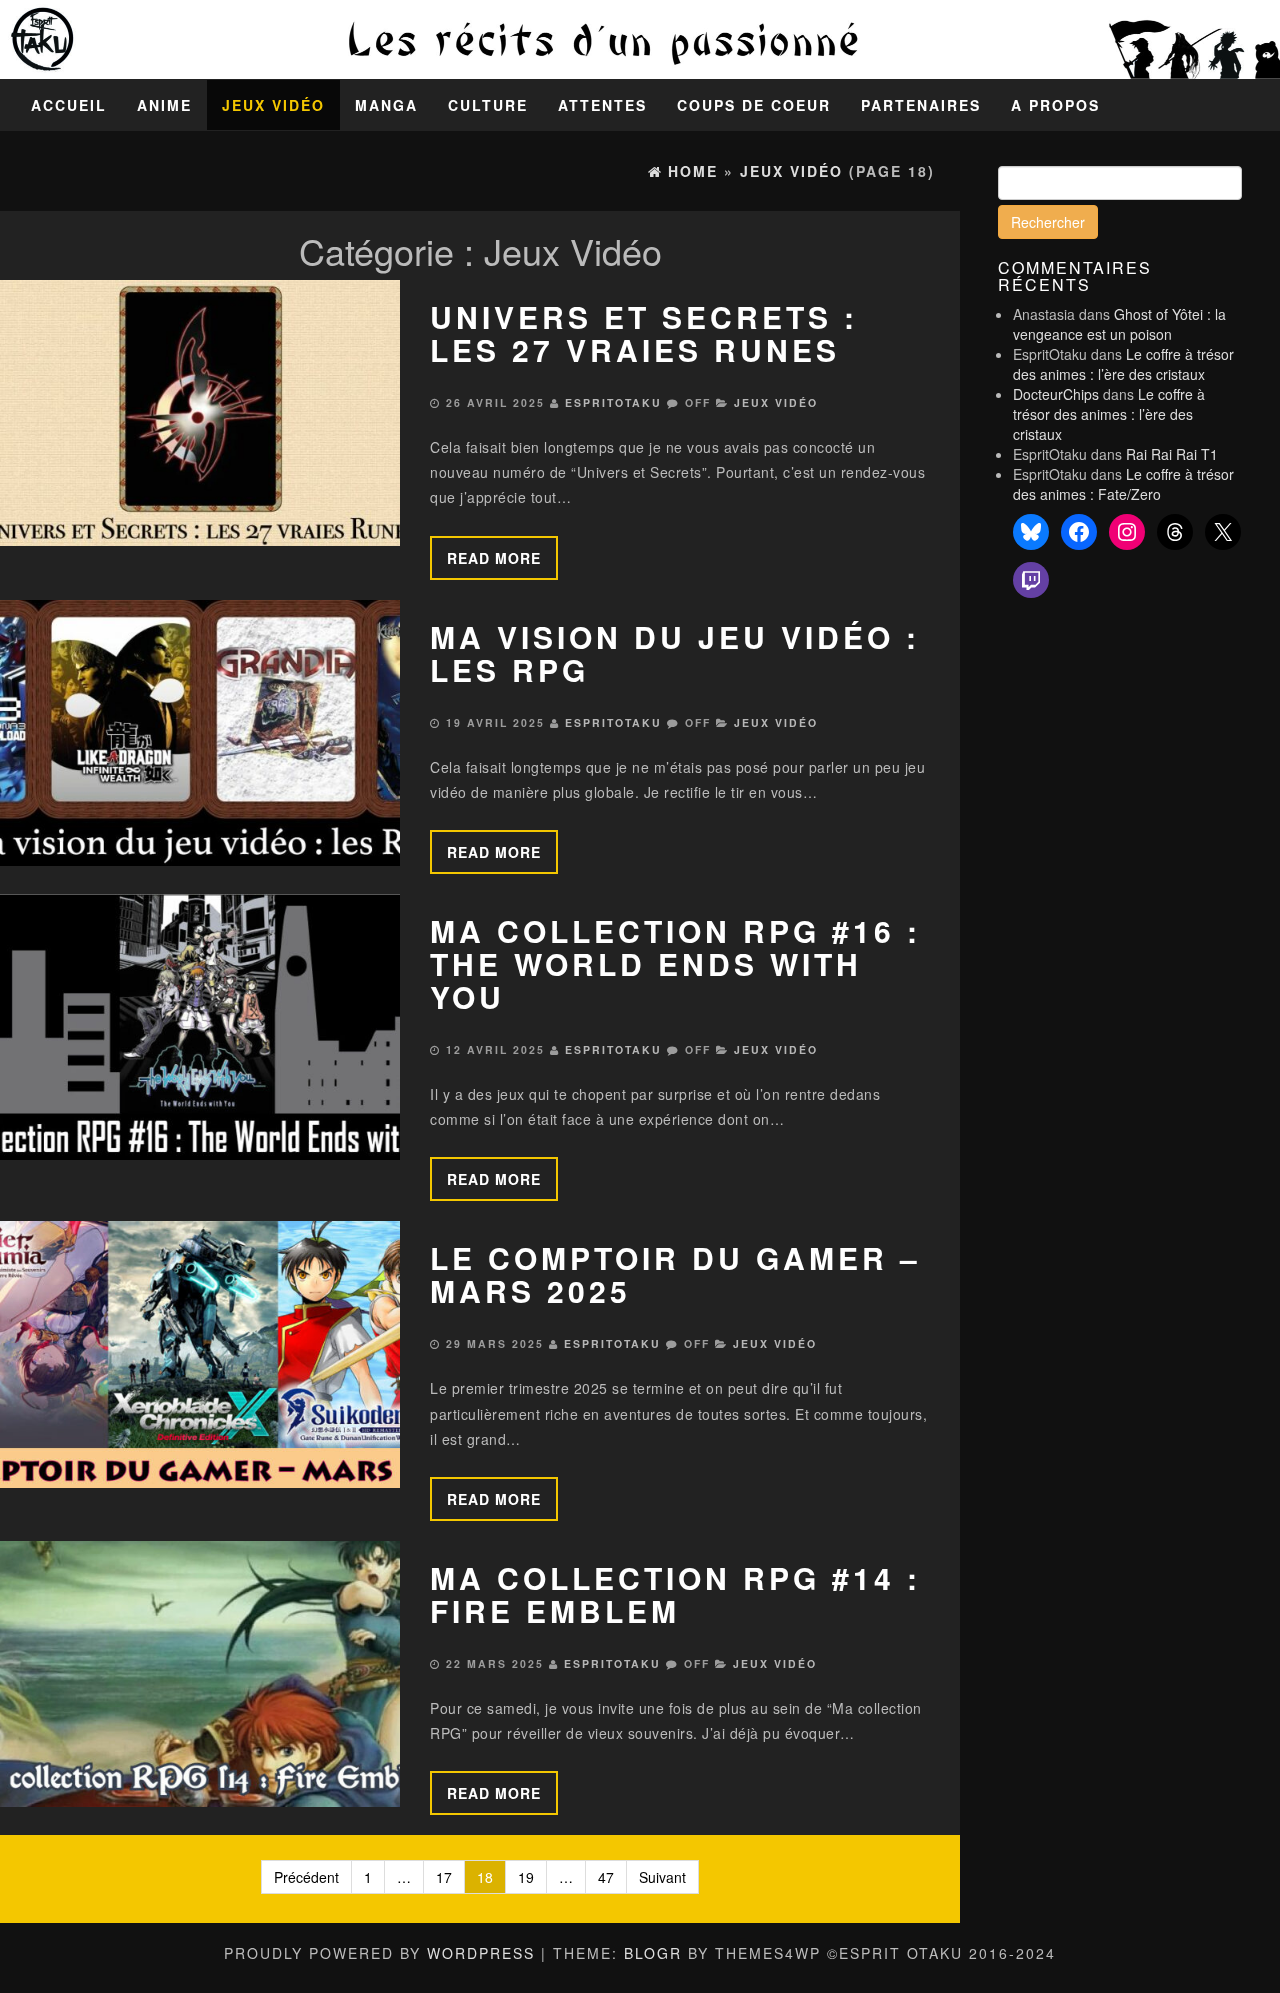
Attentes (602, 105)
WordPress (481, 1953)
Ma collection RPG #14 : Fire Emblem (675, 1594)
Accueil (69, 105)
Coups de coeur (754, 105)
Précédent (306, 1877)
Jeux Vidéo (273, 105)
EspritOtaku (613, 402)
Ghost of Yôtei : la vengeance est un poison (1119, 324)
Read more (494, 558)
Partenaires (921, 105)
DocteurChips (1056, 394)
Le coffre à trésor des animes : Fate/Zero (1123, 484)
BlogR (653, 1953)
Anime (164, 105)
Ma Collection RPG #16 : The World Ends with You (675, 963)
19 (526, 1877)
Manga (386, 105)
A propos (1055, 105)
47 (606, 1877)
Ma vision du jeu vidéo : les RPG (675, 653)
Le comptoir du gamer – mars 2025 (675, 1274)
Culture (488, 105)
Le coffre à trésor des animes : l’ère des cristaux (1123, 364)
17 (444, 1877)
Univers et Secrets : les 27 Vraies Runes (644, 333)
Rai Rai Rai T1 (1172, 454)
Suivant (662, 1877)
